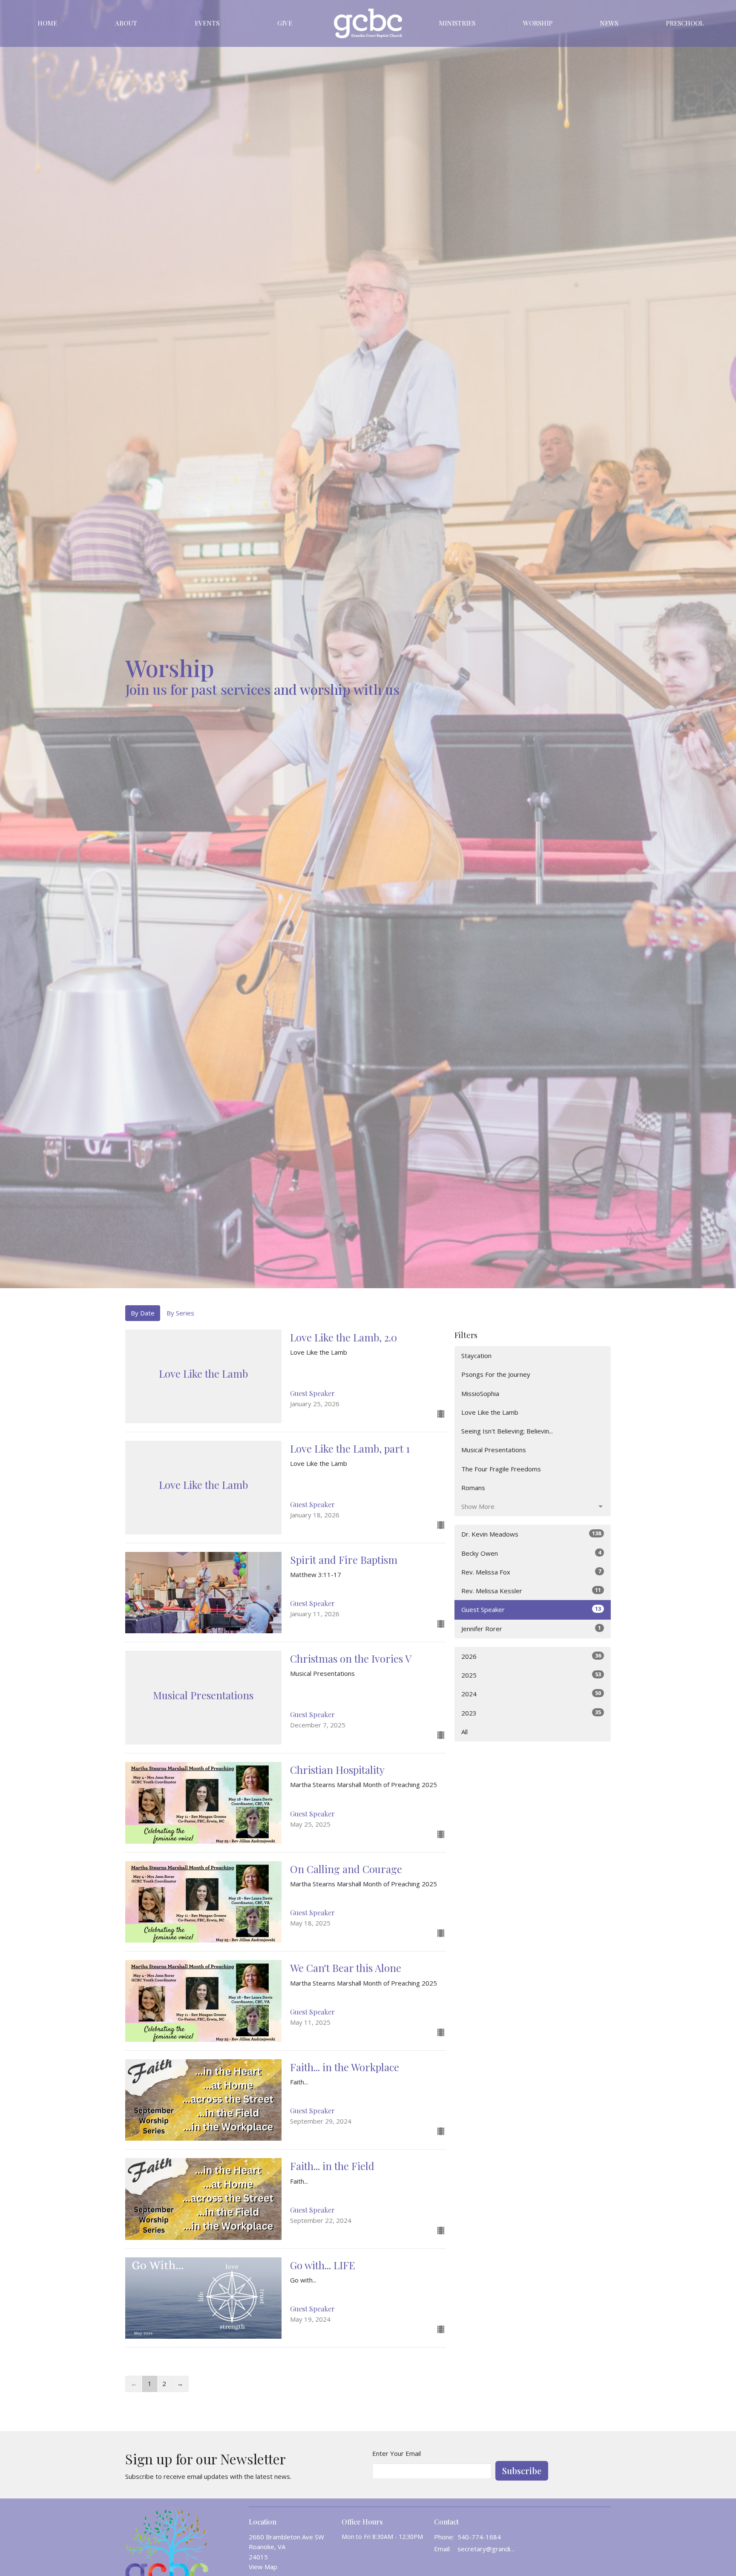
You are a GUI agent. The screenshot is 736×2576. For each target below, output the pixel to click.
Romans (473, 1488)
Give (285, 23)
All (464, 1732)
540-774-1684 (479, 2537)
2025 (531, 1675)
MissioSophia (480, 1393)
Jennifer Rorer (531, 1628)
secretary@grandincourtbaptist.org (488, 2549)
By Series (180, 1313)
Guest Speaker (531, 1609)
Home (47, 23)
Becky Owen (531, 1553)
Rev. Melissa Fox (531, 1572)
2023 (531, 1713)
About (126, 23)
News (609, 23)
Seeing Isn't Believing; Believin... (507, 1431)
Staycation (476, 1356)
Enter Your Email (397, 2453)
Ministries (457, 23)
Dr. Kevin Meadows (531, 1534)
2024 (531, 1694)
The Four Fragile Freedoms (501, 1469)
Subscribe (522, 2471)
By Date (143, 1313)
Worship (538, 23)
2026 (531, 1656)
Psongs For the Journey (496, 1374)
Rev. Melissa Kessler (531, 1590)
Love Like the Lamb (490, 1412)
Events (207, 23)
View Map (263, 2567)
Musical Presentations (494, 1450)
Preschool (685, 23)
